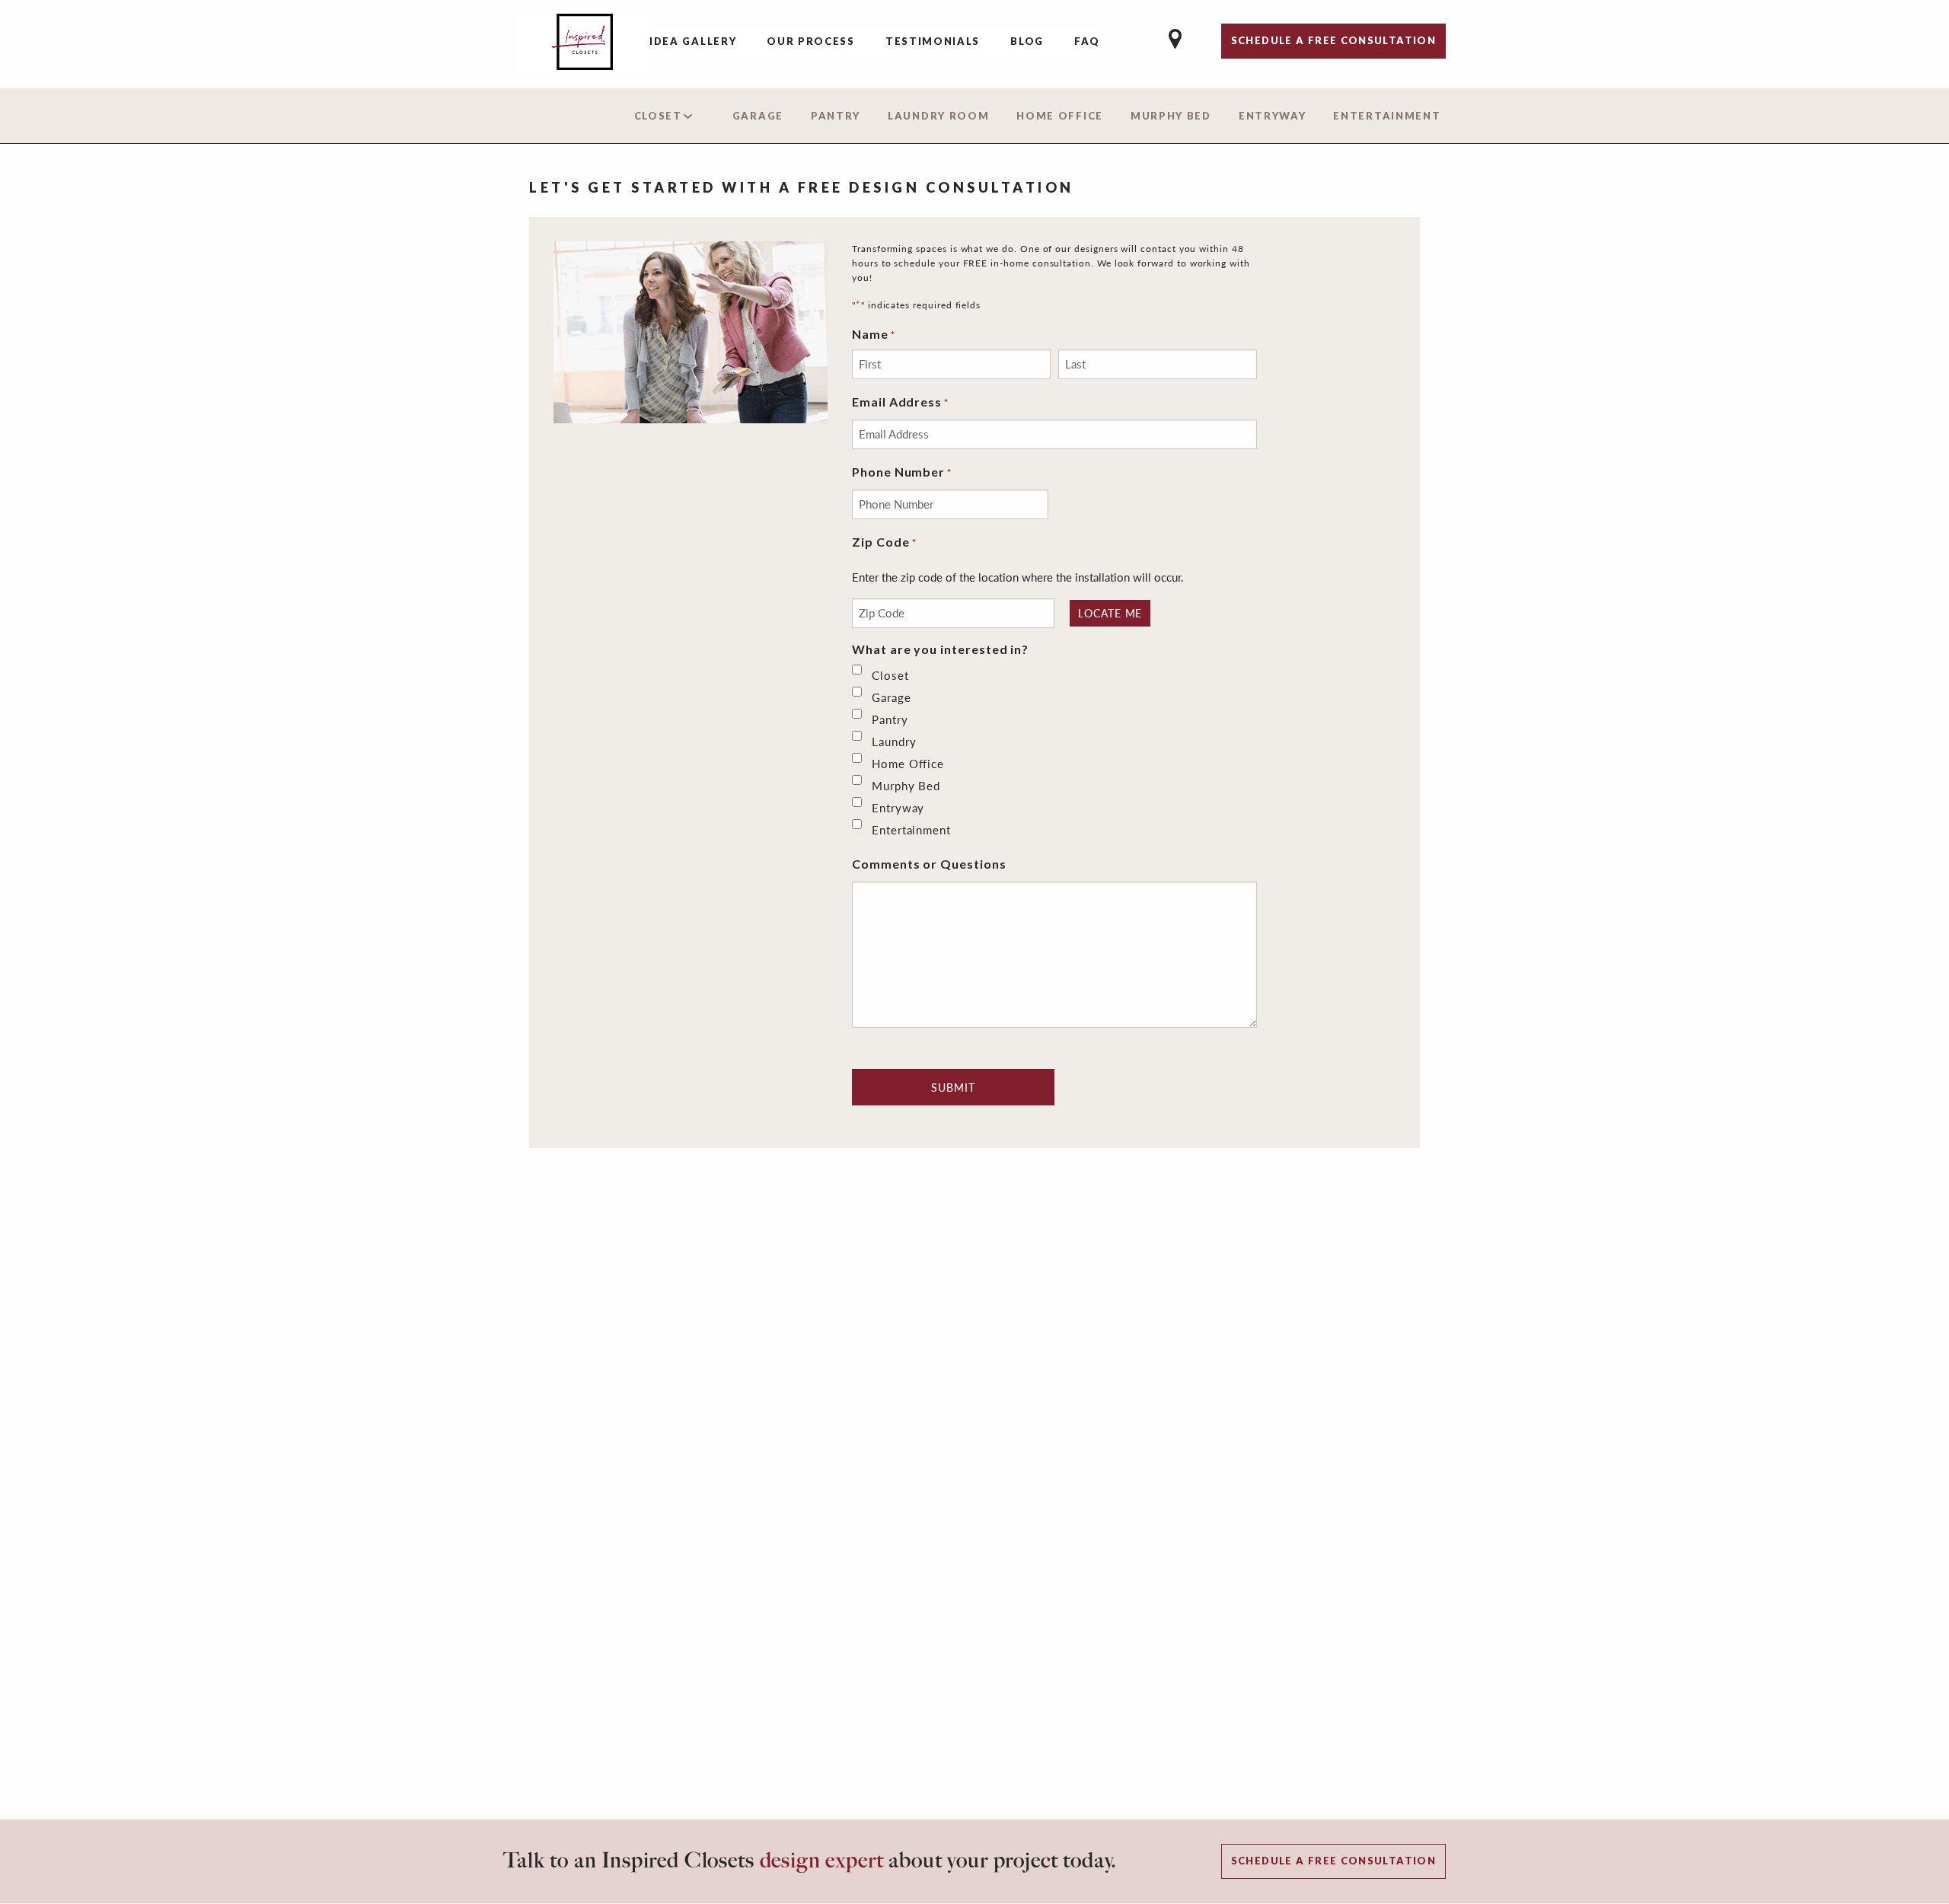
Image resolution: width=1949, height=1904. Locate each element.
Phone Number (902, 472)
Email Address (900, 402)
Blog (1027, 41)
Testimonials (933, 41)
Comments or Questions (929, 864)
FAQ (1087, 41)
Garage (758, 116)
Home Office (1060, 116)
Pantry (836, 116)
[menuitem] (693, 43)
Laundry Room (938, 116)
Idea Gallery (693, 41)
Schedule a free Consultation (1333, 40)
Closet (658, 116)
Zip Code (884, 542)
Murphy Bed (1171, 116)
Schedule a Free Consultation (1333, 1861)
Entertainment (1387, 116)
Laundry (894, 742)
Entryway (1273, 116)
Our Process (811, 41)
